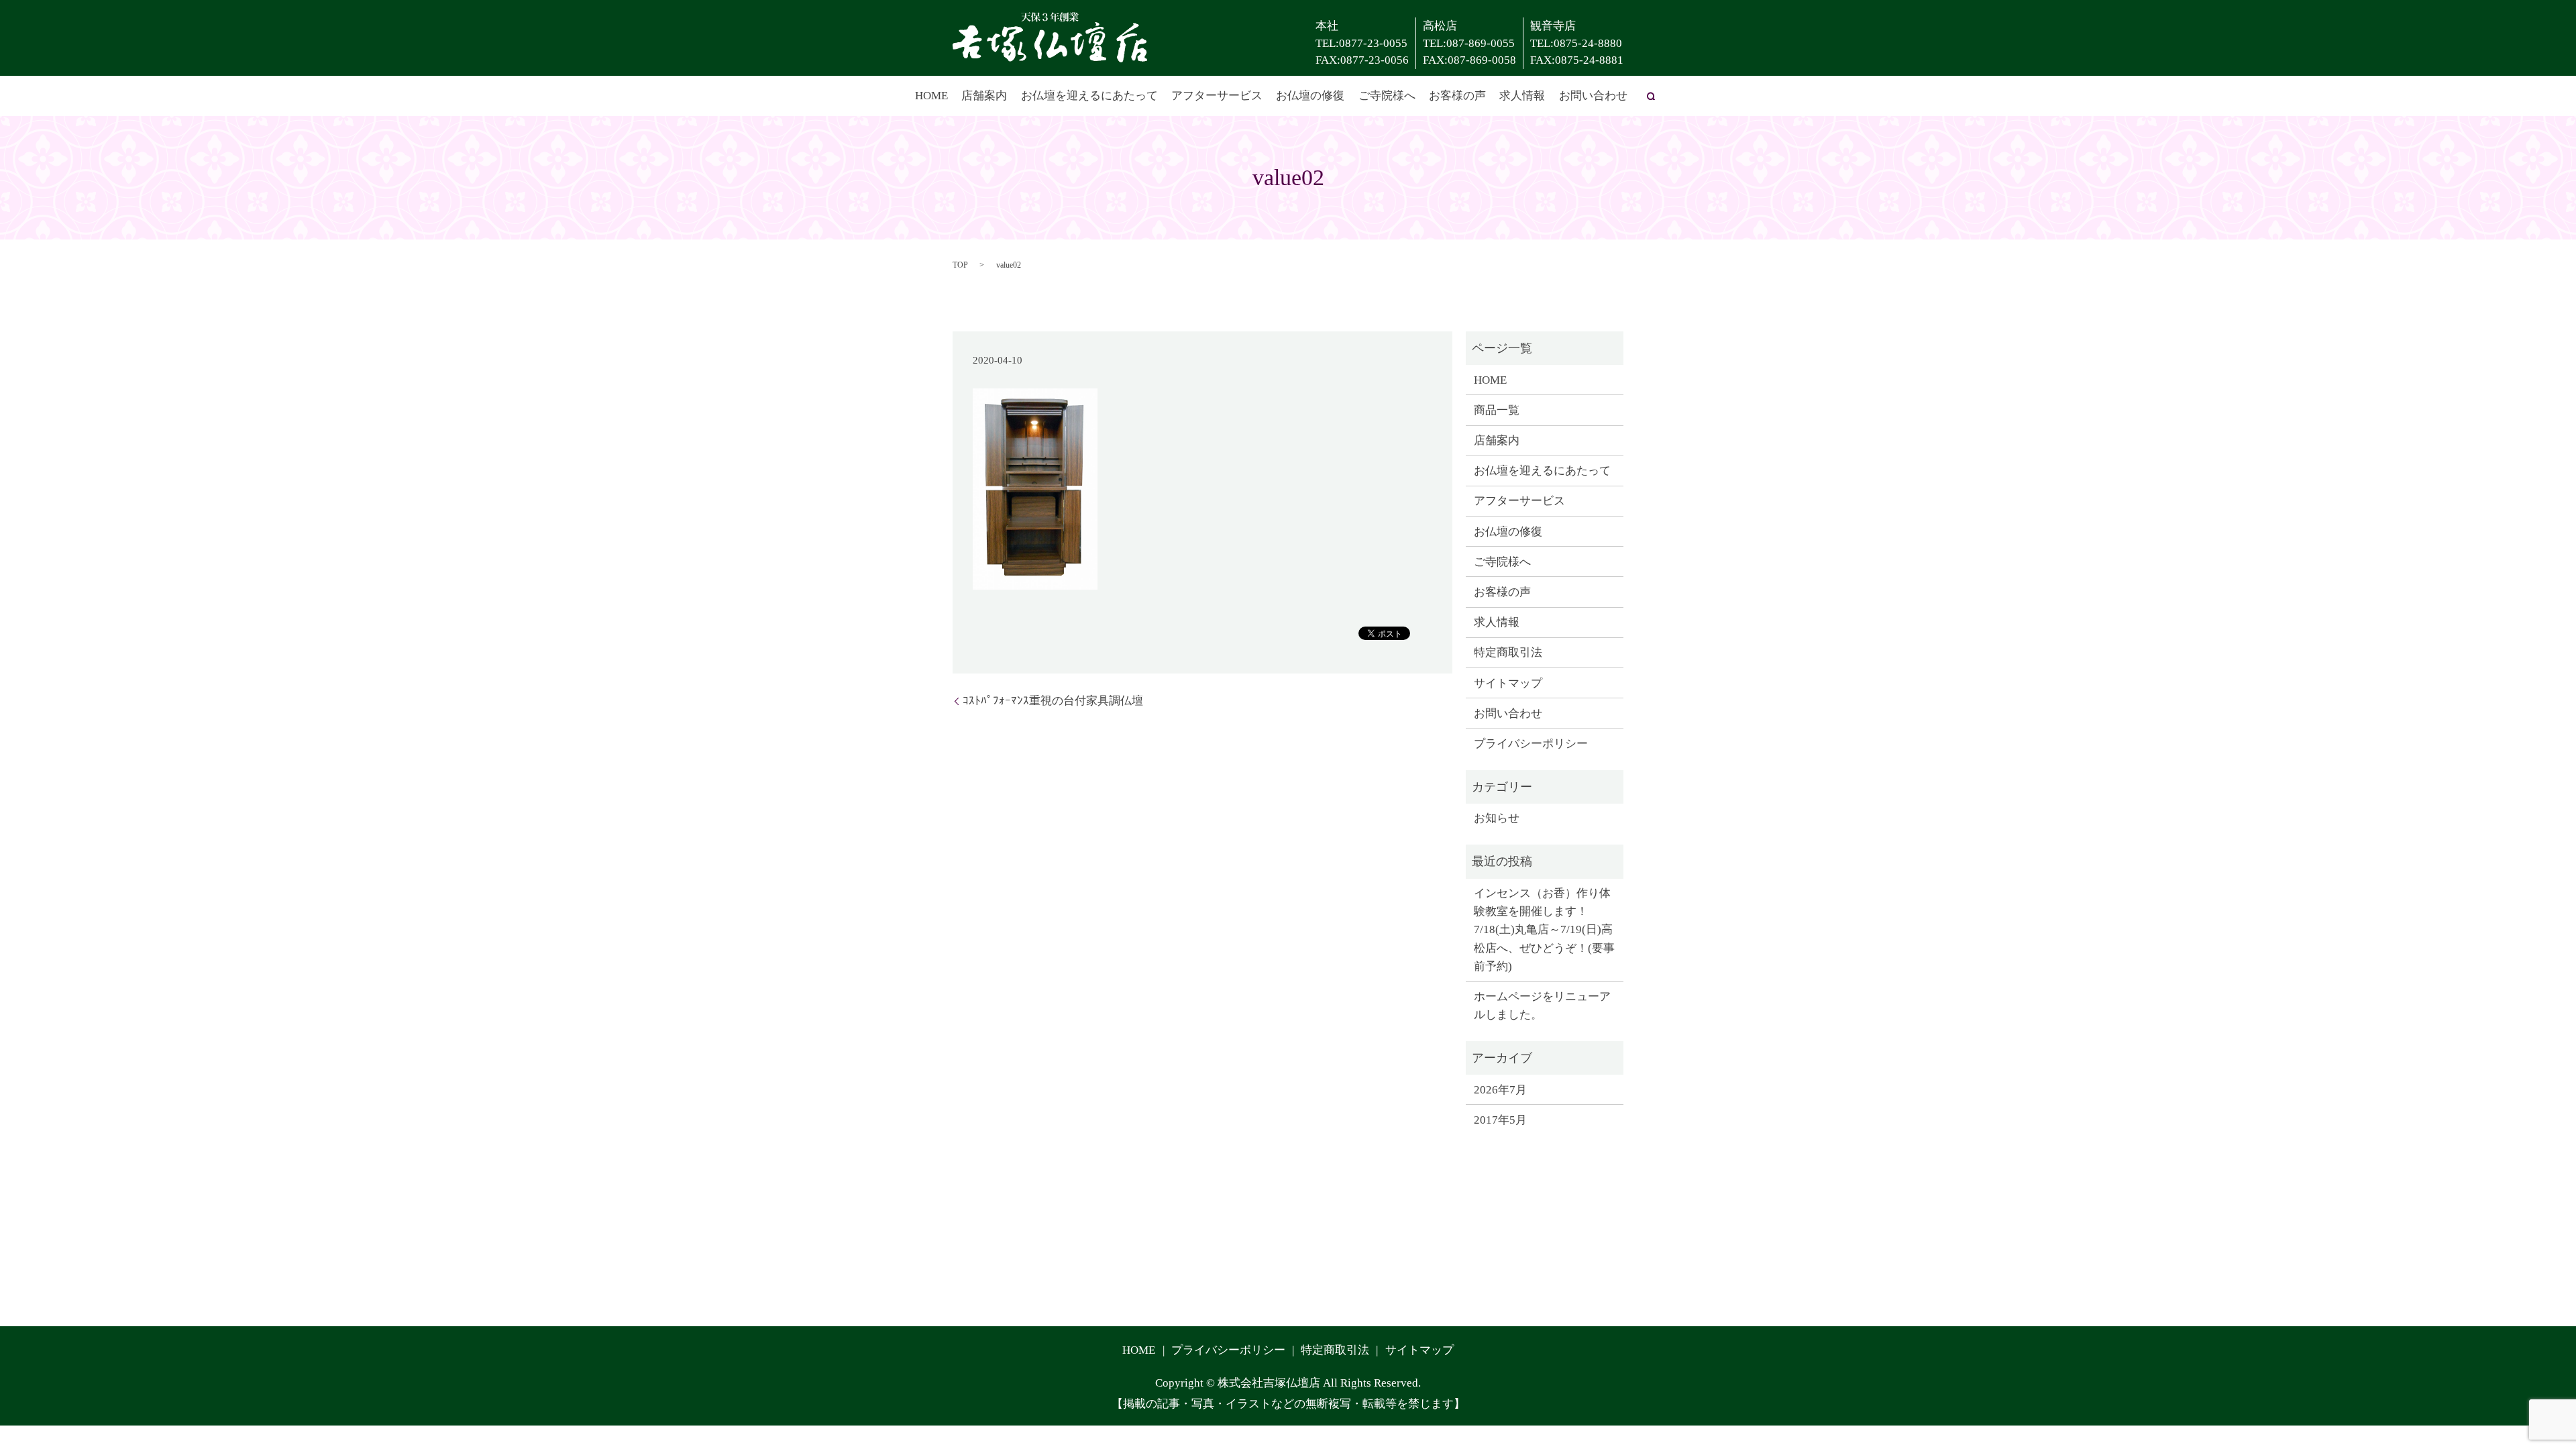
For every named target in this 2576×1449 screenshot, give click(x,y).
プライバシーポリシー (1531, 744)
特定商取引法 (1508, 652)
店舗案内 (984, 96)
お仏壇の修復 (1310, 96)
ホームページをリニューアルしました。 (1542, 1006)
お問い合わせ (1593, 96)
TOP (960, 265)
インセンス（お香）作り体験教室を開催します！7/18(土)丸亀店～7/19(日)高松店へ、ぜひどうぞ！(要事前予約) (1544, 930)
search (1651, 96)
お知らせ (1497, 818)
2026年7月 (1500, 1090)
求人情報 (1522, 96)
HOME (931, 96)
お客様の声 (1457, 96)
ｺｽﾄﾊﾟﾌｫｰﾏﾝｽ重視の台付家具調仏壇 (1053, 701)
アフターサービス (1217, 96)
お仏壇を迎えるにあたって (1089, 96)
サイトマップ (1508, 683)
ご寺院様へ (1387, 96)
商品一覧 (1497, 410)
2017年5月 (1500, 1120)
